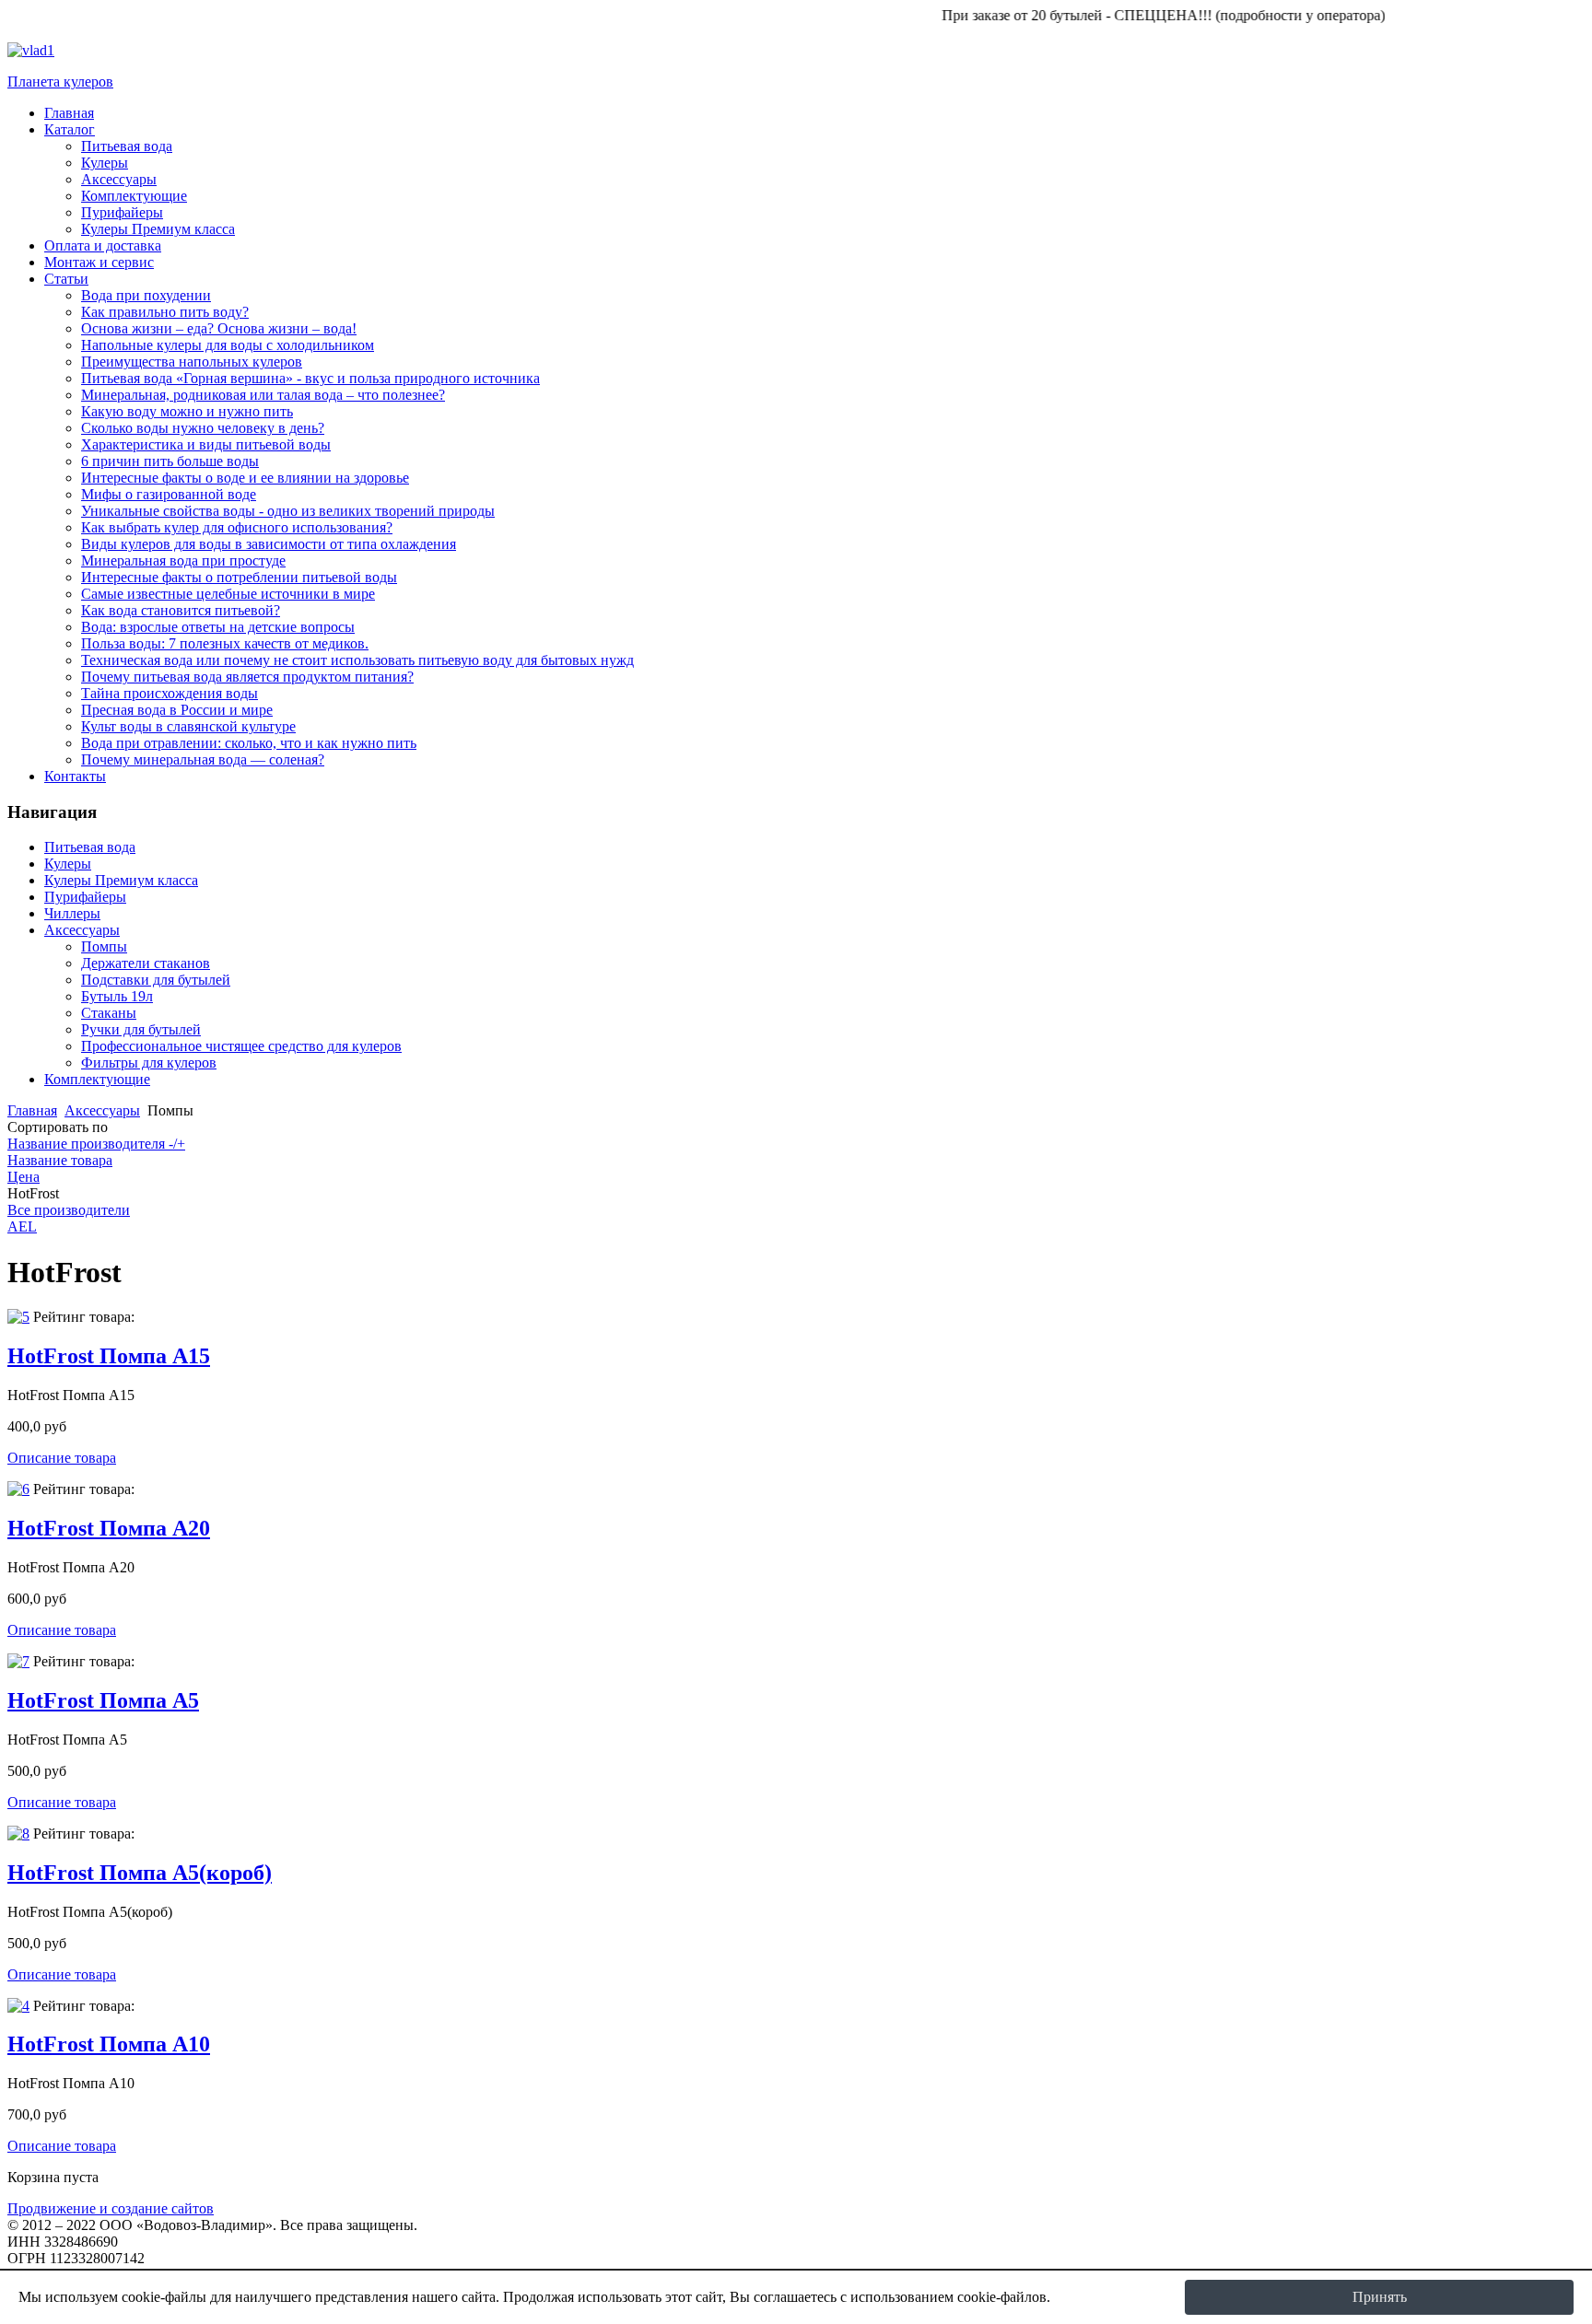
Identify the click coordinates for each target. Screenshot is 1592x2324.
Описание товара (62, 1458)
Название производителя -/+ (96, 1144)
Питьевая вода (90, 847)
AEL (22, 1226)
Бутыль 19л (117, 996)
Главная (32, 1110)
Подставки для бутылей (156, 980)
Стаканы (109, 1013)
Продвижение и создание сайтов (111, 2208)
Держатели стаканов (146, 963)
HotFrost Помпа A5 (103, 1700)
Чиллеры (72, 913)
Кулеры (68, 864)
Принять (1380, 2297)
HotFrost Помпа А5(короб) (140, 1873)
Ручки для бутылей (141, 1029)
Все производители (69, 1210)
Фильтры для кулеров (149, 1063)
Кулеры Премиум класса (121, 880)
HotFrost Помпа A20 (109, 1528)
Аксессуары (82, 930)
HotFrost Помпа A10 (109, 2044)
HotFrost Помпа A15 (109, 1356)
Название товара (60, 1160)
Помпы (104, 946)
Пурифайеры (85, 897)
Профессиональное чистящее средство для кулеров (241, 1046)
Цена (23, 1177)
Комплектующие (97, 1079)
